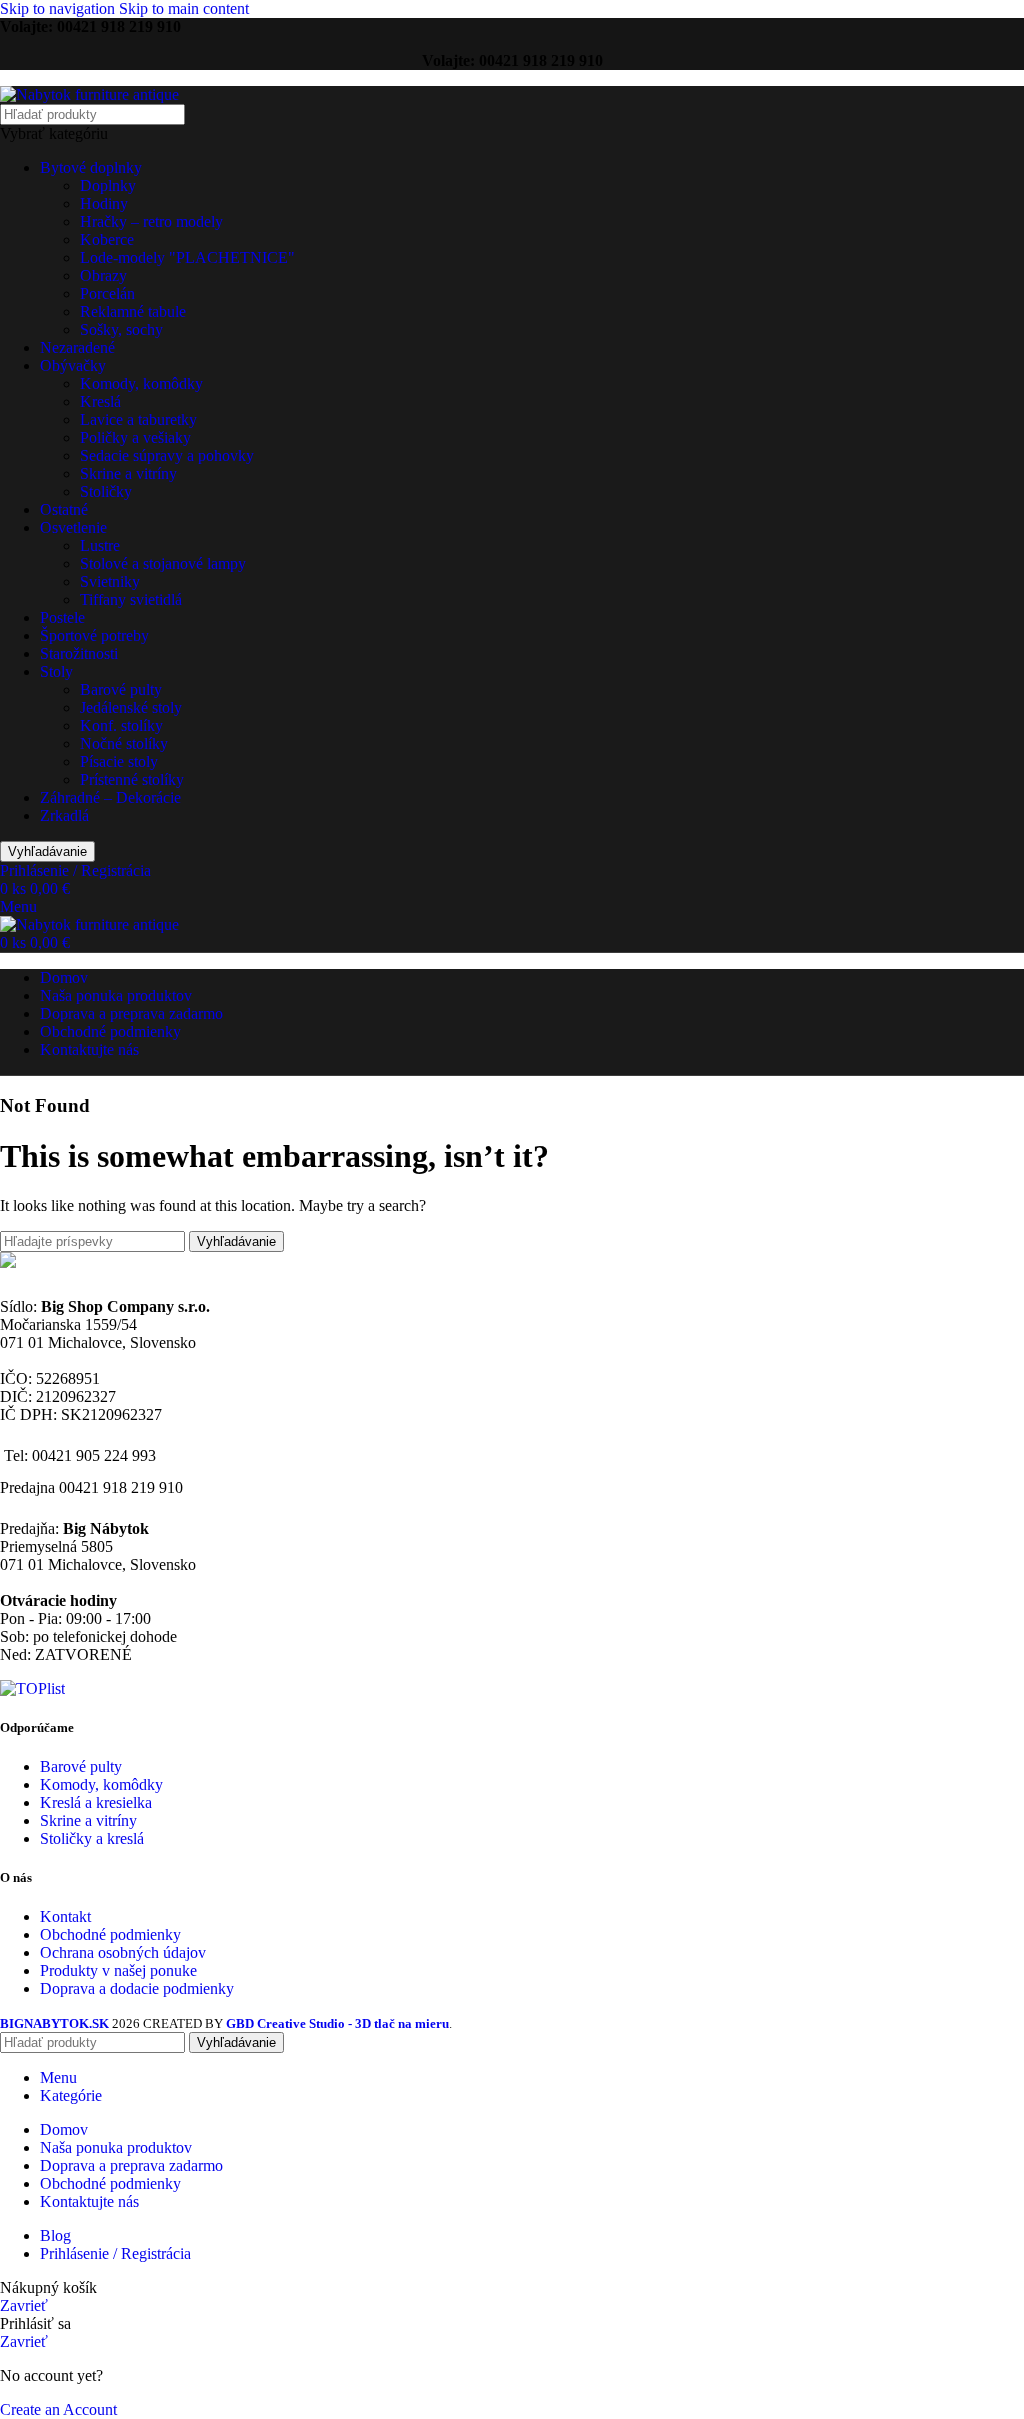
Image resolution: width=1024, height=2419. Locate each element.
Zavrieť (24, 2305)
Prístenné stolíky (132, 779)
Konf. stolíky (121, 725)
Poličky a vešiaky (135, 437)
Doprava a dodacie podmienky (137, 1988)
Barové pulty (121, 689)
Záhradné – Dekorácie (110, 797)
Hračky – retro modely (151, 221)
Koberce (107, 239)
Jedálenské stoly (131, 707)
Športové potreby (94, 635)
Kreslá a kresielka (96, 1802)
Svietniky (110, 581)
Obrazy (103, 275)
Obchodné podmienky (110, 1934)
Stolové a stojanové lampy (163, 563)
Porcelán (107, 293)
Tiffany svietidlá (131, 599)
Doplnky (108, 185)
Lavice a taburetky (138, 419)
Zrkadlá (64, 815)
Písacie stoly (119, 761)
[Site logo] (89, 94)
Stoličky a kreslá (92, 1838)
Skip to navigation (59, 8)
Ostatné (64, 509)
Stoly (56, 671)
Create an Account (58, 2409)
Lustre (100, 545)
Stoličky (106, 491)
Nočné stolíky (124, 743)
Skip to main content (184, 8)
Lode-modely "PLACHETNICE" (187, 257)
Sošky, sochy (121, 329)
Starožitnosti (79, 653)
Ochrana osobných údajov (123, 1952)
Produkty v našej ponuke (118, 1970)
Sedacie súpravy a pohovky (167, 455)
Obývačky (73, 365)
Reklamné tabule (133, 311)
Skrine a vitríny (128, 473)
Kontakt (65, 1916)
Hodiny (104, 203)
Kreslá (100, 401)
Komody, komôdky (141, 383)
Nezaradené (77, 347)
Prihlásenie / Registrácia (115, 2253)
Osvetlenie (73, 527)
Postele (62, 617)
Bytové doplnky (91, 167)
